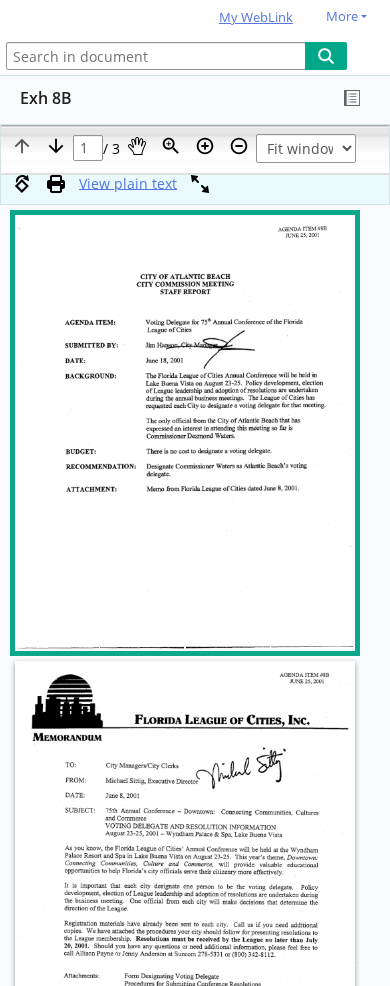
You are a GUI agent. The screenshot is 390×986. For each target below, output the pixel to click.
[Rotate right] (22, 184)
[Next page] (56, 146)
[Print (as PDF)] (56, 184)
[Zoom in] (205, 146)
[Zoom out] (239, 146)
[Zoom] (171, 146)
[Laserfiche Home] (85, 18)
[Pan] (137, 146)
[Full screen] (200, 184)
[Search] (326, 56)
